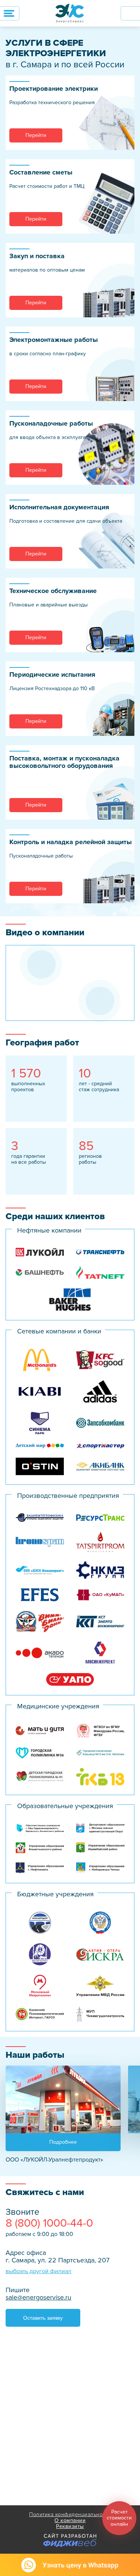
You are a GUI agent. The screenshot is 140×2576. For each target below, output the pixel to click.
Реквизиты (70, 2527)
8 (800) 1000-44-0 (49, 2223)
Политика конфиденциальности (70, 2514)
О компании (70, 2521)
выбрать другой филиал (38, 2271)
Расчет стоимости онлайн (119, 2518)
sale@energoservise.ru (38, 2297)
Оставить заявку (43, 2318)
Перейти (36, 135)
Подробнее (63, 2142)
